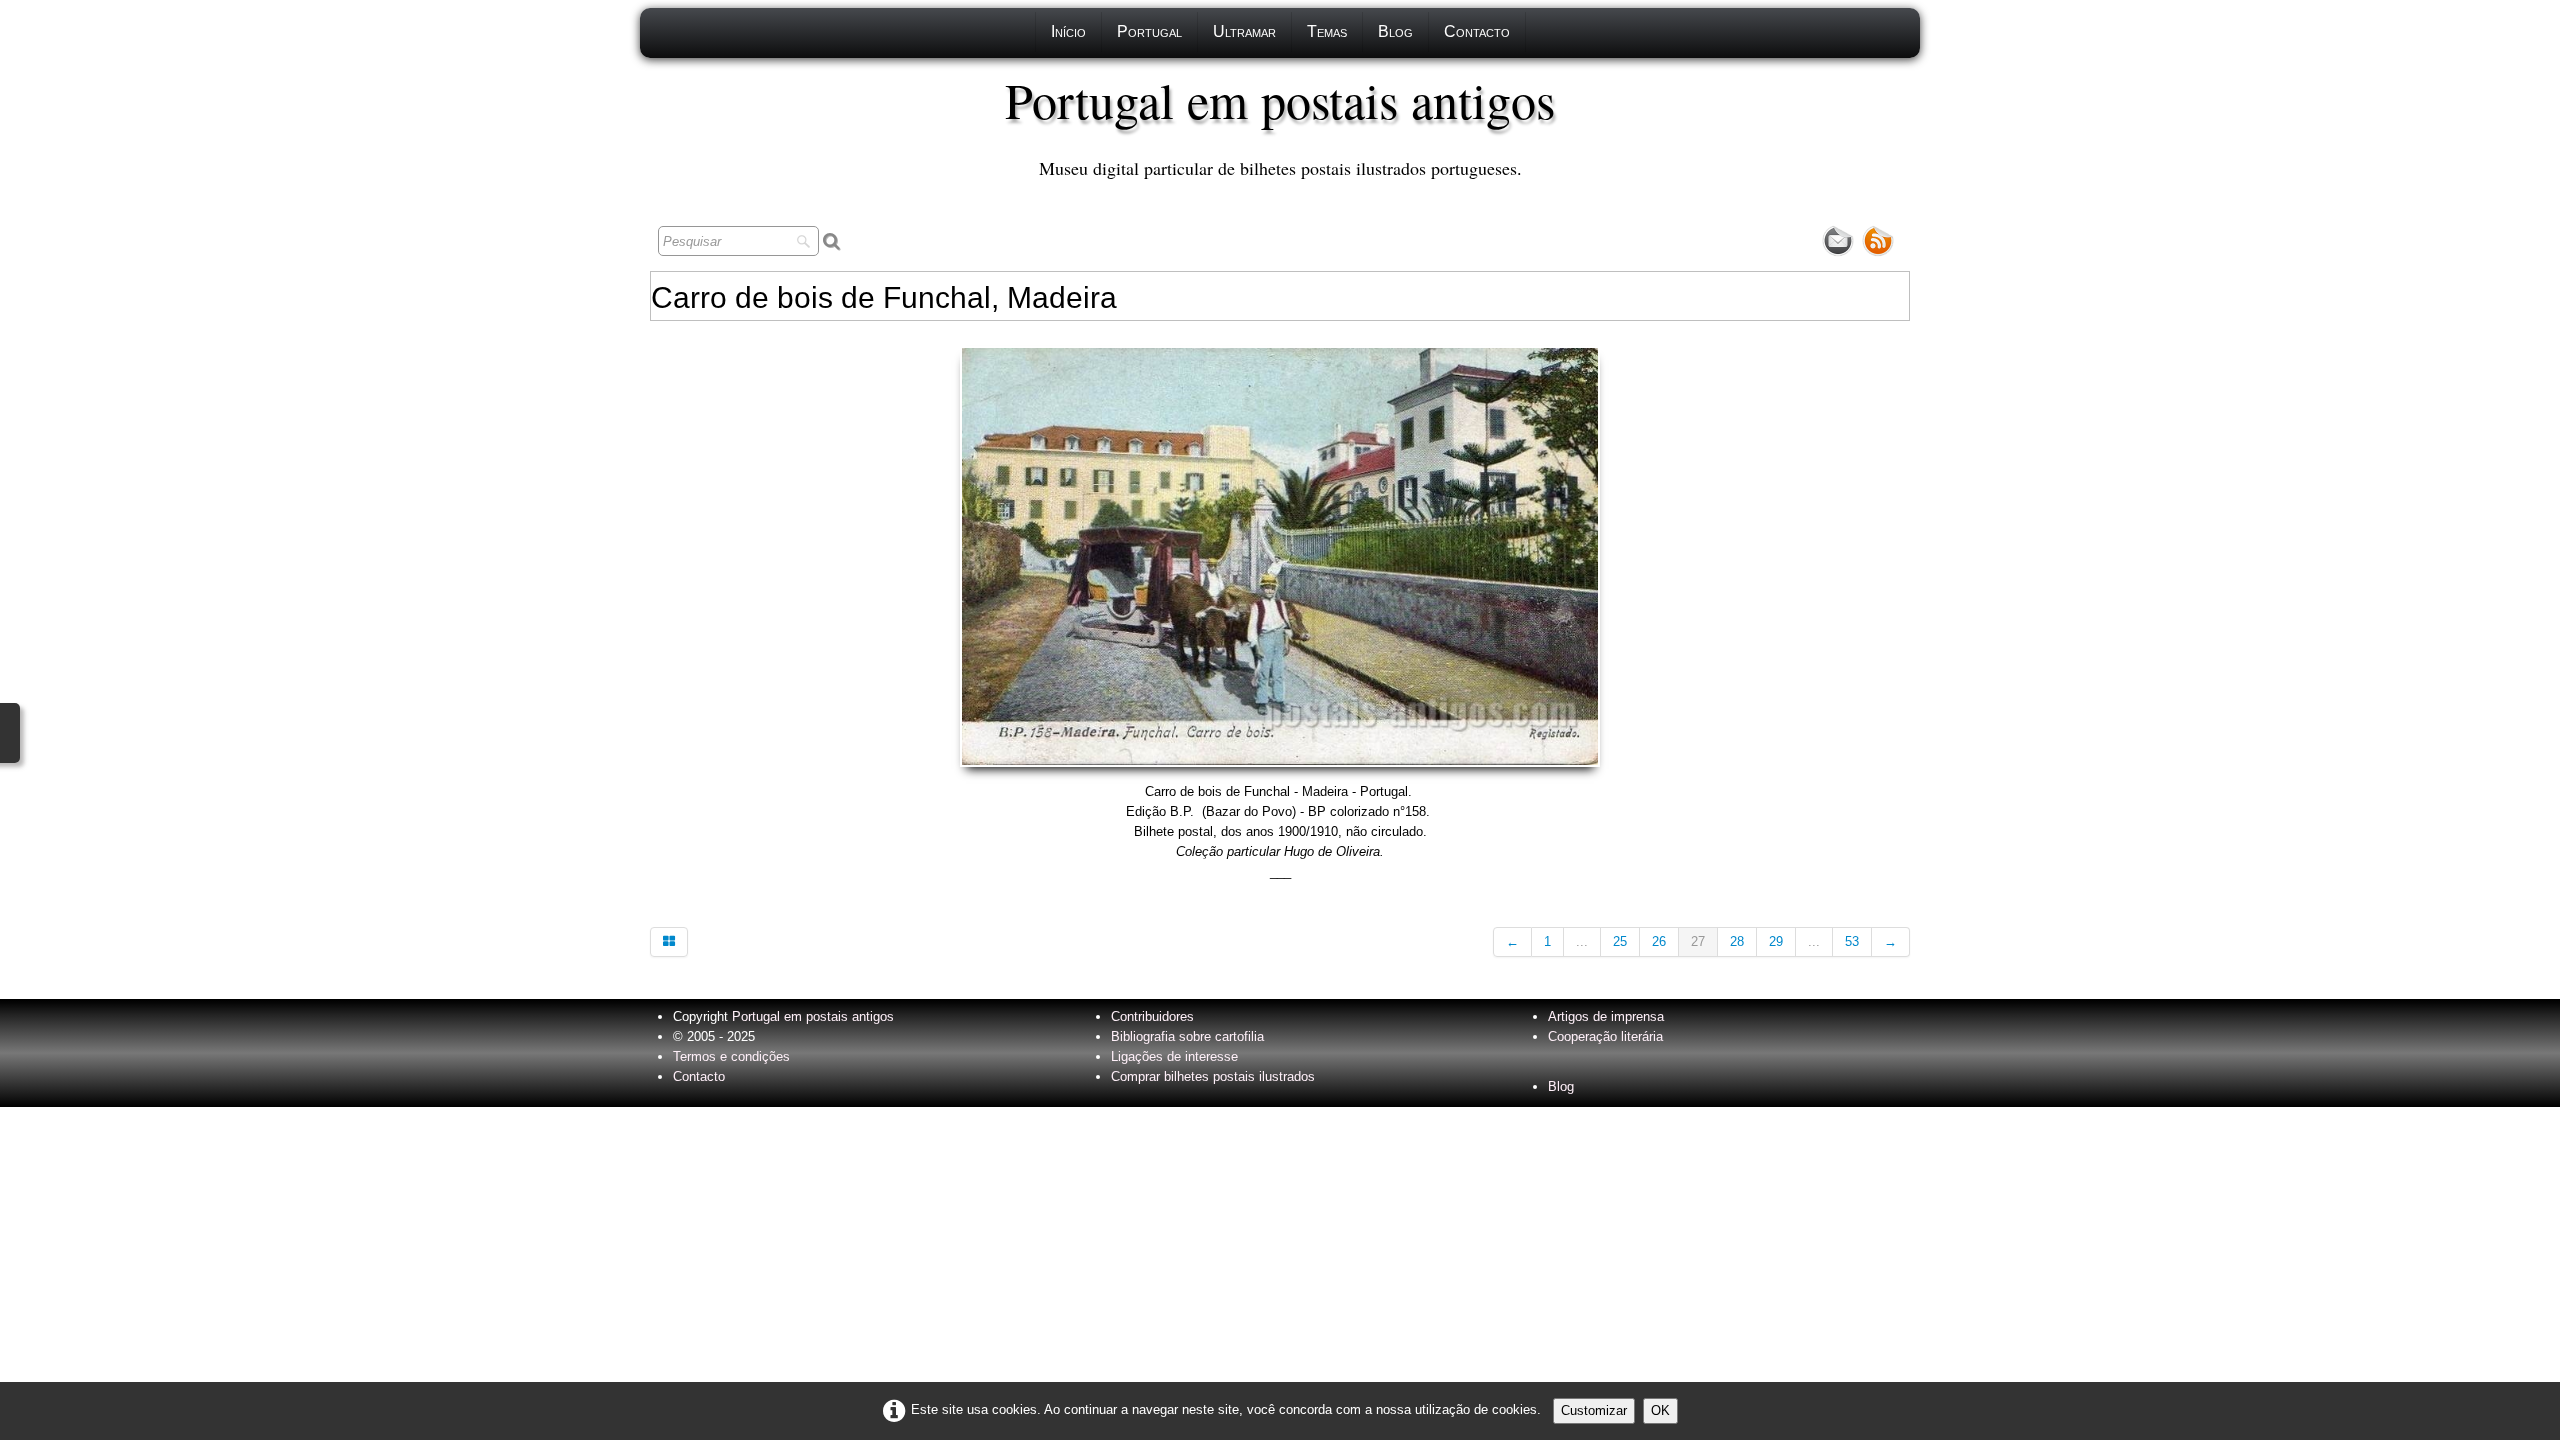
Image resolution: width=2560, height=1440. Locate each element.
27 (1698, 941)
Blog (1395, 31)
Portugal (1149, 31)
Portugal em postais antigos (813, 1016)
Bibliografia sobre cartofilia (1187, 1036)
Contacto (1477, 31)
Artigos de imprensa (1606, 1016)
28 (1737, 941)
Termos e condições (731, 1056)
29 (1776, 941)
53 (1852, 941)
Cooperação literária (1605, 1036)
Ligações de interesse (1174, 1056)
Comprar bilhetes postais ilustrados (1213, 1076)
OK (1660, 1410)
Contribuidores (1152, 1016)
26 (1659, 941)
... (1582, 941)
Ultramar (1244, 31)
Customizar (1594, 1410)
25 (1620, 941)
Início (1068, 31)
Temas (1327, 31)
